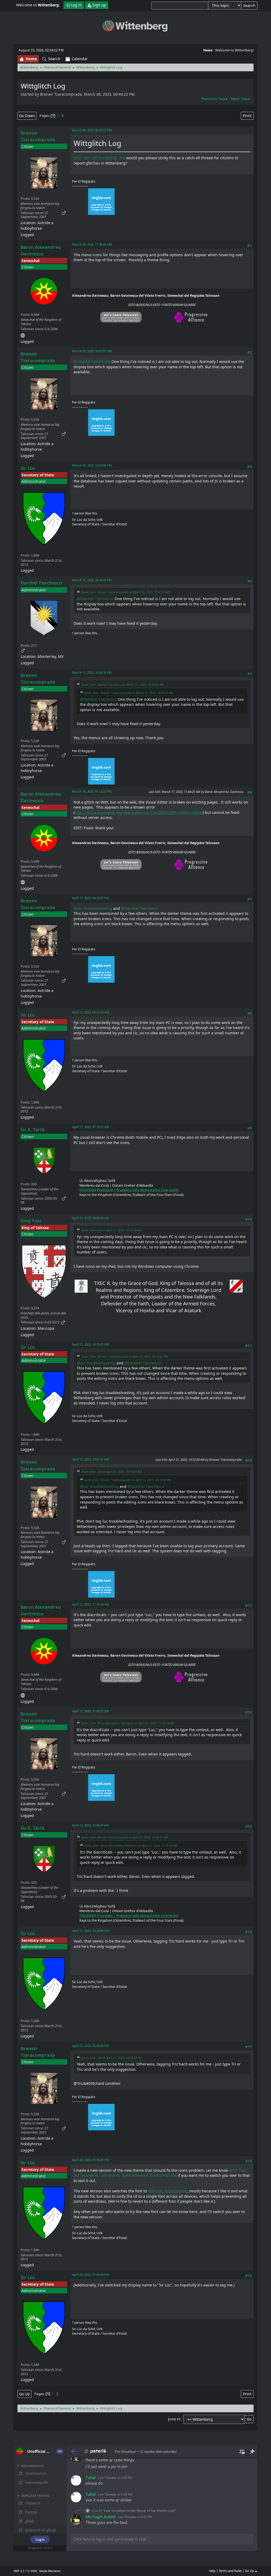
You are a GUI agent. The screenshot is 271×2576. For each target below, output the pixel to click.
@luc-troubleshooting (93, 908)
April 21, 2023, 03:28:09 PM (91, 1931)
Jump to (174, 2419)
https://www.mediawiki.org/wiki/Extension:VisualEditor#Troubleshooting (139, 812)
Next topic (241, 99)
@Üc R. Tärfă (119, 2175)
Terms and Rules (230, 2571)
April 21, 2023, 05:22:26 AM (91, 1012)
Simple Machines (50, 2571)
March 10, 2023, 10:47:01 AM (92, 351)
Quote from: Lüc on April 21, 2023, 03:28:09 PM (111, 2058)
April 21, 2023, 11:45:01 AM (91, 1711)
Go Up (24, 2394)
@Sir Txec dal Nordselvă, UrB (99, 158)
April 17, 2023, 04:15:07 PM (91, 898)
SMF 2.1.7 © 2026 (25, 2571)
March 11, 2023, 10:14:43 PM (92, 580)
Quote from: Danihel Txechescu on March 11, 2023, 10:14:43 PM (122, 684)
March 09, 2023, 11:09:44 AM (92, 244)
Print (247, 116)
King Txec (31, 1221)
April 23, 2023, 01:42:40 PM (91, 2275)
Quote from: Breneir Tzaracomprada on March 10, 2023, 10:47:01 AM (125, 592)
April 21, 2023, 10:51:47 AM (91, 1459)
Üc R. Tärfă (33, 1130)
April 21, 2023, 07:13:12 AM (91, 1127)
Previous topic (214, 99)
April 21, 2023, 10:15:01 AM (91, 1344)
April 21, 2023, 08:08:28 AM (91, 1218)
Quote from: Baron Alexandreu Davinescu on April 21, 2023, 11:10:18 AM (127, 1723)
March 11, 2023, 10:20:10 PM (92, 673)
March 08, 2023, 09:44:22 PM (92, 130)
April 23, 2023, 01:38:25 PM (91, 2160)
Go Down (27, 116)
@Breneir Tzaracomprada (154, 2175)
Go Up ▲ (251, 2571)
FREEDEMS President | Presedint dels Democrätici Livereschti (129, 1190)
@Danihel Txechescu (92, 362)
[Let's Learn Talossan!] (23, 334)
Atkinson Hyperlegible (168, 2191)
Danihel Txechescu (41, 583)
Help (212, 2571)
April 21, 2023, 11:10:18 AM (91, 1604)
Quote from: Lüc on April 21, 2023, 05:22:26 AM (111, 1230)
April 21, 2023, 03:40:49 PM (91, 2046)
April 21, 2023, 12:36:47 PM (91, 1825)
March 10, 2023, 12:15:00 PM (92, 465)
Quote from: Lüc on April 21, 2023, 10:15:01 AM (111, 1472)
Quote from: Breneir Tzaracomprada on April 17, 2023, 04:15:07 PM (124, 1356)
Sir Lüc (28, 468)
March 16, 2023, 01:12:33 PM (92, 792)
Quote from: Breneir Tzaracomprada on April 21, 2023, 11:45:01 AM (124, 1837)
